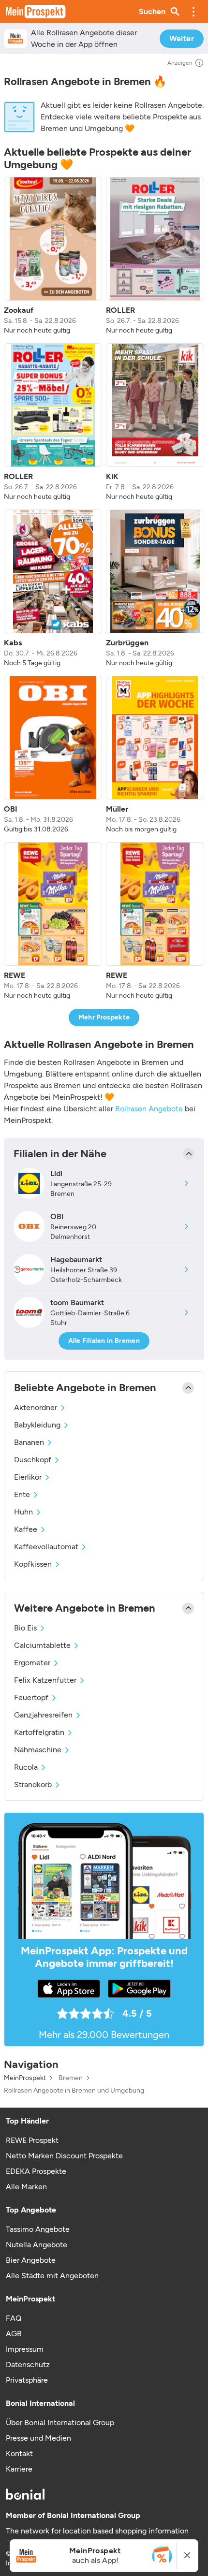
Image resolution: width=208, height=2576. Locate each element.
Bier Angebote (31, 2260)
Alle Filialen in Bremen (104, 1341)
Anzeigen (180, 63)
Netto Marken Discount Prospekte (64, 2156)
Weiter (182, 38)
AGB (14, 2334)
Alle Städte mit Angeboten (52, 2276)
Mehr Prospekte (104, 1017)
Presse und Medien (38, 2438)
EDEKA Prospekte (36, 2171)
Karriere (19, 2469)
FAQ (14, 2318)
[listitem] (53, 256)
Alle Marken (26, 2187)
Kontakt (19, 2453)
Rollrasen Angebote (149, 1109)
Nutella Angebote (37, 2245)
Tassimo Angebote (38, 2229)
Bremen (71, 2078)
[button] (193, 12)
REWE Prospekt (32, 2140)
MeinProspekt (25, 2078)
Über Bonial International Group (60, 2423)
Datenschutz (28, 2365)
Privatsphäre (27, 2380)
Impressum (25, 2349)
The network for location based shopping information (97, 2531)
